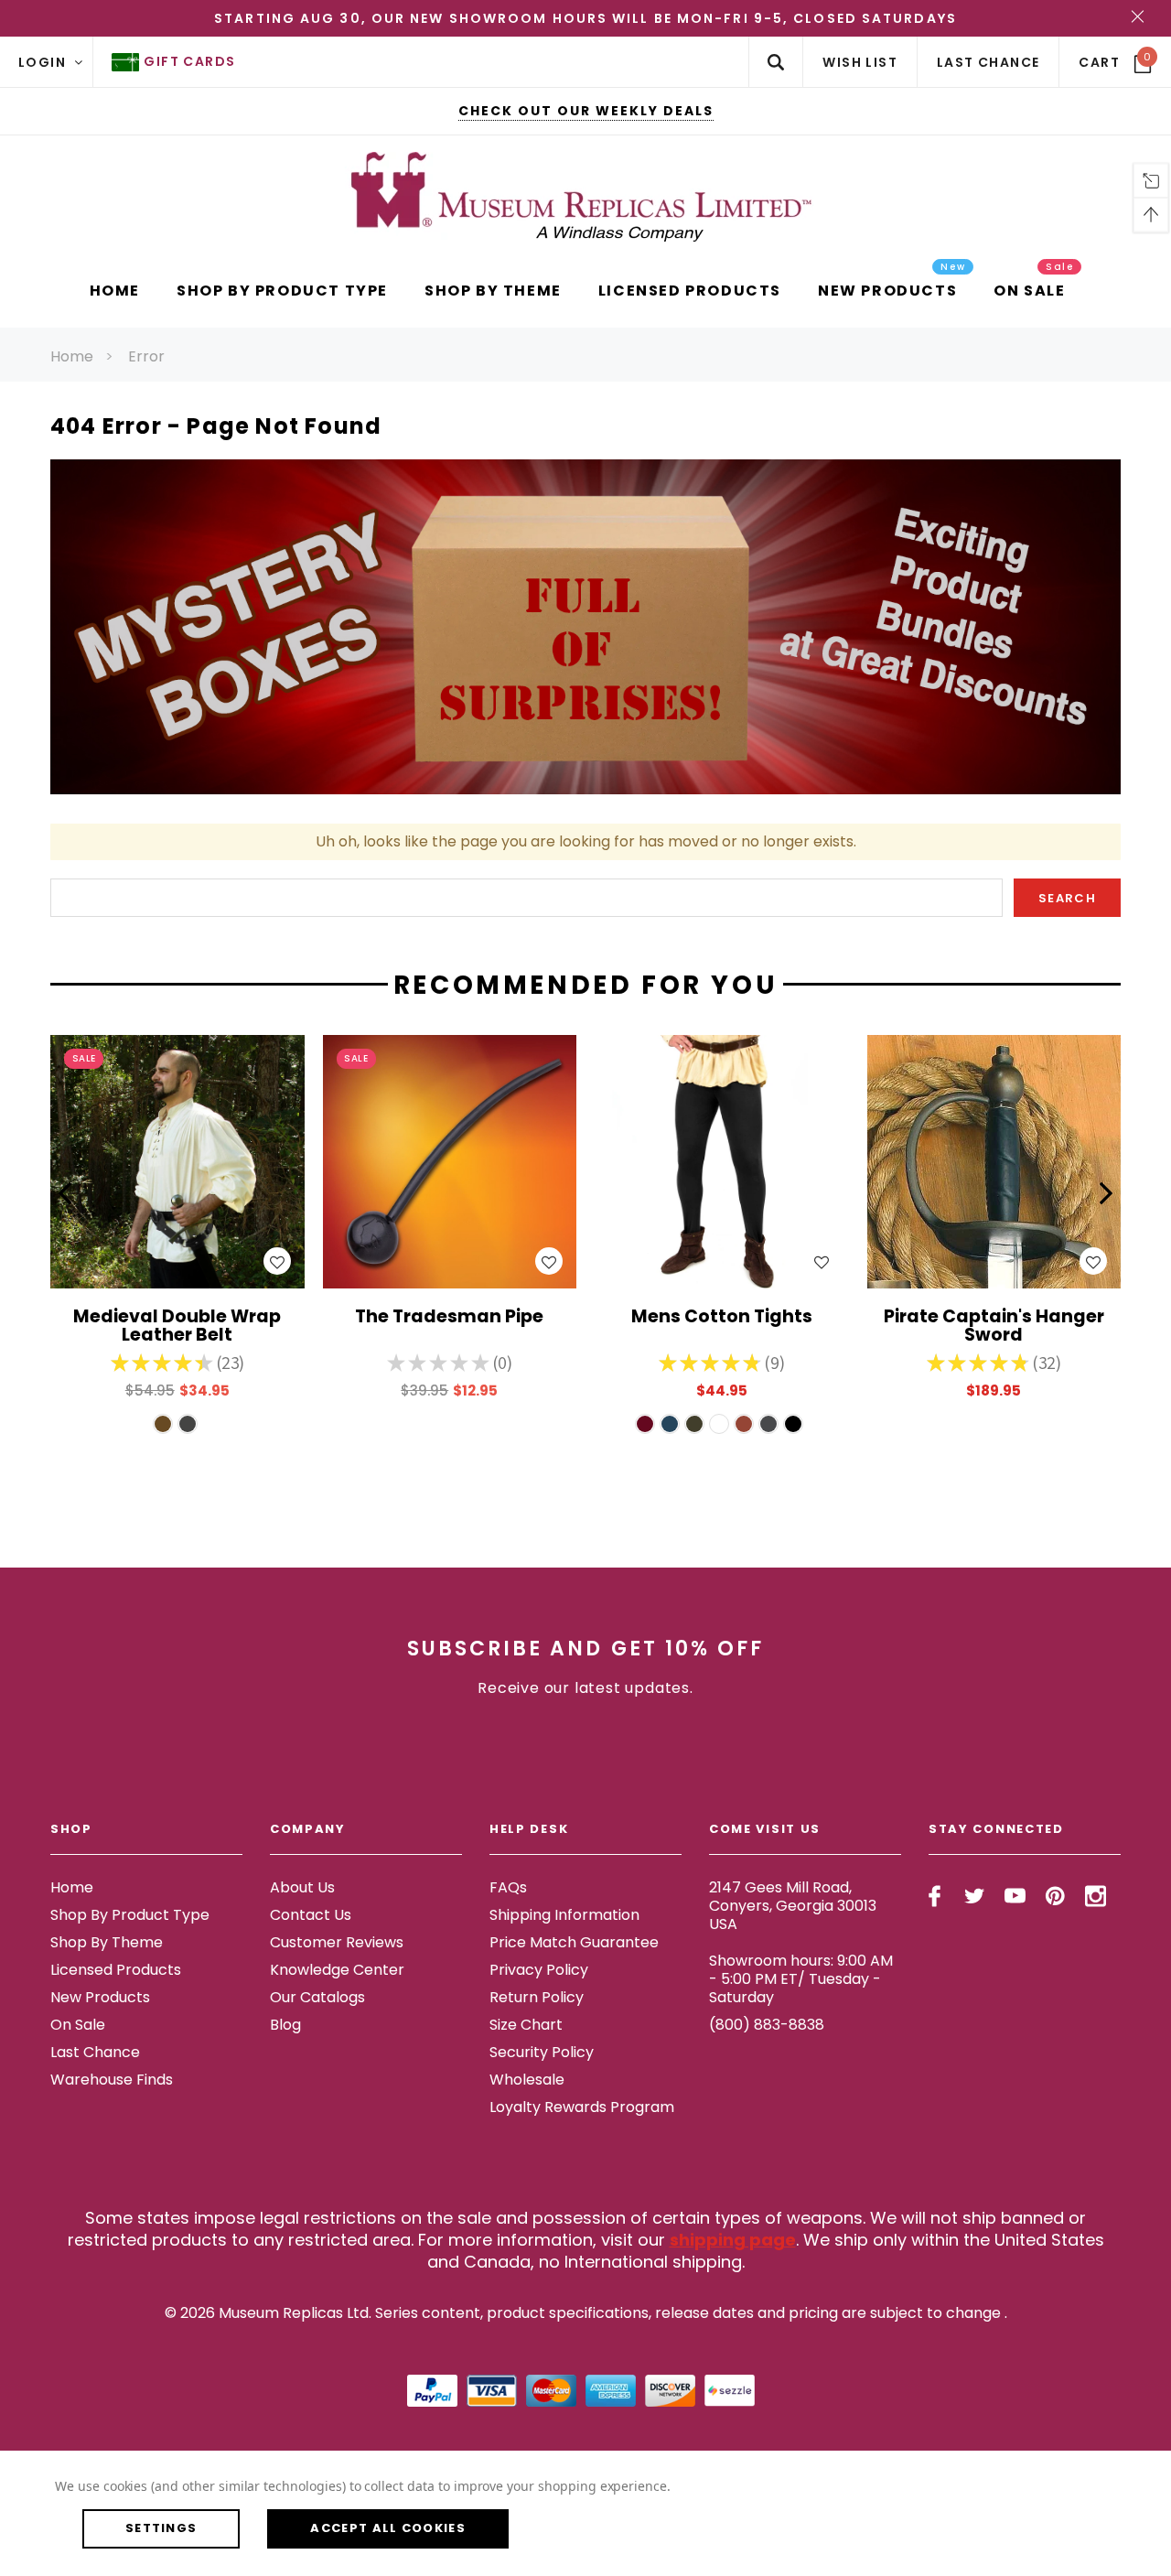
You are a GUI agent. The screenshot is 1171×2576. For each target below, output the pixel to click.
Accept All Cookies (387, 2528)
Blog (285, 2025)
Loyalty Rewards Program (582, 2107)
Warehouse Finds (112, 2080)
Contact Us (311, 1915)
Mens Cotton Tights (722, 1318)
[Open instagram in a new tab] (1096, 1896)
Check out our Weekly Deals (586, 111)
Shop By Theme (107, 1942)
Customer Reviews (337, 1942)
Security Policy (542, 2052)
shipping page (733, 2240)
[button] (65, 1193)
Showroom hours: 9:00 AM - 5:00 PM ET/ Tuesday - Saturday (801, 1979)
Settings (161, 2528)
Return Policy (537, 1997)
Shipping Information (564, 1915)
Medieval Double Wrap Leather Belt (177, 1327)
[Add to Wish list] (277, 1261)
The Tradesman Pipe (449, 1318)
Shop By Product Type (130, 1915)
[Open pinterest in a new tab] (1055, 1896)
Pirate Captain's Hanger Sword (994, 1327)
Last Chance (95, 2052)
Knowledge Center (337, 1970)
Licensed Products (116, 1970)
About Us (302, 1887)
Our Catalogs (317, 1997)
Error (146, 356)
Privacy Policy (539, 1970)
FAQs (508, 1887)
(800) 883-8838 (767, 2025)
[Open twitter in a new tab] (975, 1896)
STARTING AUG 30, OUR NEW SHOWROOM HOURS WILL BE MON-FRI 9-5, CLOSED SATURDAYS (585, 18)
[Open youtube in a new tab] (1015, 1896)
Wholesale (527, 2080)
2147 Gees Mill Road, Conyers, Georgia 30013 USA (793, 1906)
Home (72, 356)
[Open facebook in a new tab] (935, 1896)
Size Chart (526, 2025)
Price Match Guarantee (574, 1942)
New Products (100, 1997)
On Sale (78, 2025)
